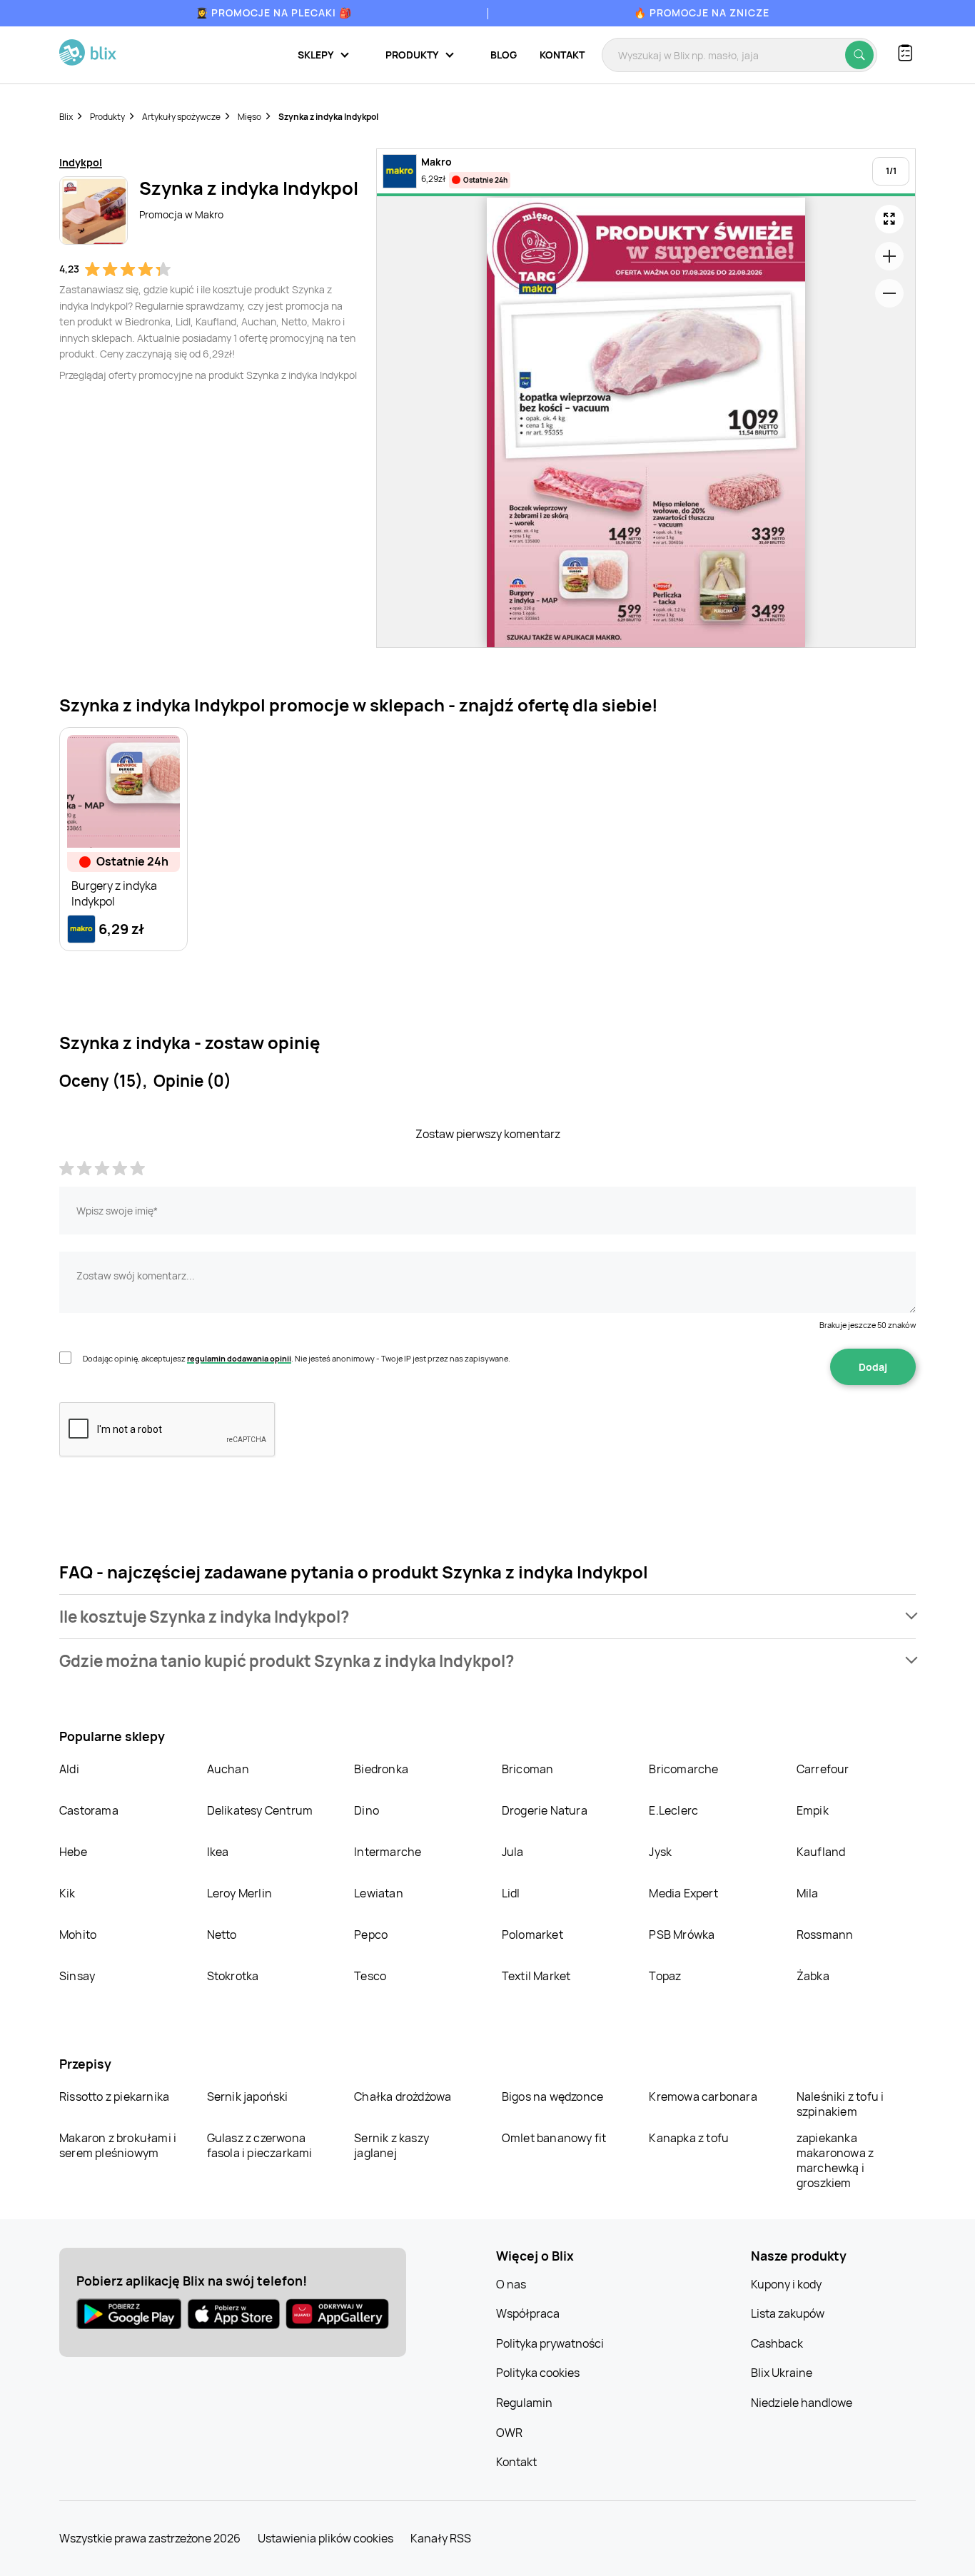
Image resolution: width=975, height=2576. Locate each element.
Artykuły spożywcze (181, 117)
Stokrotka (233, 1976)
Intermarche (388, 1852)
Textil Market (536, 1976)
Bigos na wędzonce (552, 2096)
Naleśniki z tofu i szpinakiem (840, 2104)
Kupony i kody (786, 2284)
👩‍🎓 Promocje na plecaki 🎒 (274, 12)
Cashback (777, 2343)
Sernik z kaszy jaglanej (391, 2145)
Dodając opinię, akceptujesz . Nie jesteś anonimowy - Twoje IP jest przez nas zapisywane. (297, 1358)
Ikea (218, 1852)
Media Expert (683, 1893)
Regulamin (524, 2403)
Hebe (73, 1852)
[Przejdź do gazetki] (889, 219)
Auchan (228, 1769)
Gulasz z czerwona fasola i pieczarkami (260, 2145)
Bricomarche (683, 1769)
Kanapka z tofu (689, 2138)
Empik (813, 1810)
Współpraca (528, 2313)
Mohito (78, 1934)
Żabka (813, 1976)
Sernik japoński (248, 2096)
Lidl (511, 1893)
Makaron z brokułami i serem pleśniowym (118, 2145)
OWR (509, 2433)
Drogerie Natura (545, 1810)
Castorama (89, 1810)
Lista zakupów (788, 2313)
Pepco (371, 1934)
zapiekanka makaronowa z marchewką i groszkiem (835, 2160)
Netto (222, 1934)
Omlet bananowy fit (554, 2138)
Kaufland (821, 1852)
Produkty (107, 117)
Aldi (69, 1769)
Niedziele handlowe (802, 2403)
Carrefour (823, 1769)
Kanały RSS (441, 2538)
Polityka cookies (538, 2373)
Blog (504, 55)
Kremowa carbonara (703, 2096)
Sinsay (77, 1976)
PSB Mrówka (682, 1934)
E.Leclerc (673, 1810)
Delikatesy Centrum (260, 1810)
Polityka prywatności (550, 2343)
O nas (511, 2284)
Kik (67, 1893)
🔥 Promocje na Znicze (702, 12)
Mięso (249, 117)
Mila (808, 1893)
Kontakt (562, 55)
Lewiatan (379, 1893)
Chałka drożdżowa (403, 2096)
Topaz (665, 1976)
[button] (487, 1617)
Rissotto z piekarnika (114, 2096)
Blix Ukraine (782, 2373)
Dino (367, 1810)
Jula (513, 1852)
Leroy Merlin (239, 1893)
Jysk (660, 1852)
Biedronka (381, 1769)
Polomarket (532, 1934)
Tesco (370, 1976)
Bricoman (528, 1769)
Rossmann (825, 1934)
